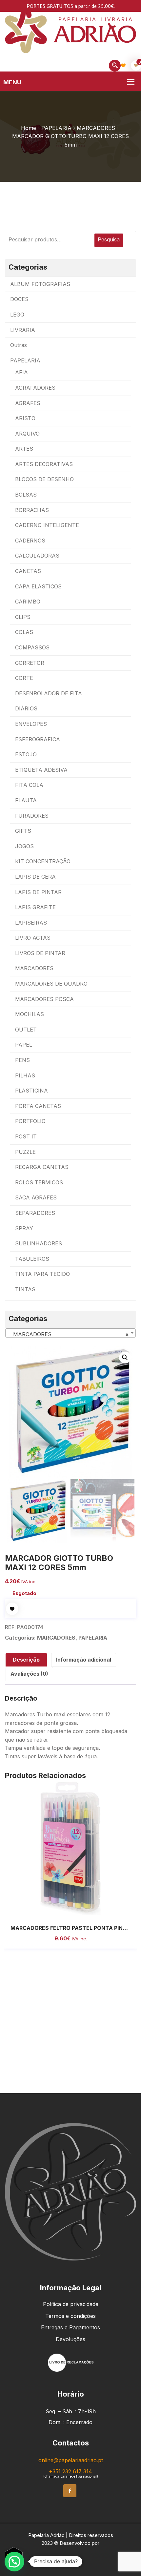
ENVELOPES (31, 724)
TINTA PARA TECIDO (42, 1274)
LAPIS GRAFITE (35, 907)
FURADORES (32, 816)
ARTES (24, 449)
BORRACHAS (32, 510)
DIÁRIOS (26, 708)
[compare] (92, 1909)
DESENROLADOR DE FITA (49, 693)
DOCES (19, 299)
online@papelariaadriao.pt (71, 2460)
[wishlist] (12, 1609)
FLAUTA (26, 800)
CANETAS (28, 571)
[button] (125, 1358)
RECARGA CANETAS (42, 1167)
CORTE (24, 678)
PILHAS (25, 1075)
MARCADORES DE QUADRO (51, 984)
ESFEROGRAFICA (38, 739)
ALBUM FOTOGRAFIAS (40, 284)
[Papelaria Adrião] (70, 29)
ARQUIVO (27, 434)
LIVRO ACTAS (33, 938)
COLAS (24, 632)
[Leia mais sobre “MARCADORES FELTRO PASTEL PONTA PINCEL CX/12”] (63, 1909)
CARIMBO (28, 602)
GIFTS (23, 831)
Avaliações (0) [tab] (29, 1674)
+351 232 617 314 (70, 2471)
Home (29, 128)
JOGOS (24, 846)
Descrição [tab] (26, 1660)
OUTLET (26, 1030)
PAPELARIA (56, 128)
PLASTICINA (31, 1091)
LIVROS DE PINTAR (40, 953)
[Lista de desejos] (123, 65)
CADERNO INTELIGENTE (47, 525)
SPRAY (24, 1228)
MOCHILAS (30, 1014)
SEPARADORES (35, 1213)
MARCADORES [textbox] (69, 1334)
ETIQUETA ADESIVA (41, 770)
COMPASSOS (32, 647)
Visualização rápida (78, 1909)
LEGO (17, 315)
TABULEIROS (32, 1259)
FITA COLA (29, 785)
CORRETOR (30, 663)
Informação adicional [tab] (84, 1660)
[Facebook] (70, 2491)
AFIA (21, 372)
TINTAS (25, 1289)
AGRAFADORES (35, 388)
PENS (22, 1060)
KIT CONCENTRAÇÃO (43, 861)
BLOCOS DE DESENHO (44, 479)
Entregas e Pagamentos (70, 2327)
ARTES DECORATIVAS (44, 464)
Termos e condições (70, 2316)
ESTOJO (26, 754)
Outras (19, 345)
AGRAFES (28, 403)
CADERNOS (30, 541)
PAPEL (24, 1045)
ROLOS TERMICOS (39, 1182)
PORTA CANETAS (38, 1106)
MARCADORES (96, 128)
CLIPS (23, 617)
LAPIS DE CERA (35, 877)
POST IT (26, 1136)
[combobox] (70, 1333)
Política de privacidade (71, 2304)
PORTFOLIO (30, 1121)
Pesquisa (109, 239)
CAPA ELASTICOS (38, 586)
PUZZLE (25, 1152)
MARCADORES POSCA (44, 999)
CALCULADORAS (37, 556)
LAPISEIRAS (31, 923)
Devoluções (70, 2339)
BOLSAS (26, 495)
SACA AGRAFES (36, 1197)
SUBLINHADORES (39, 1243)
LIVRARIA (23, 330)
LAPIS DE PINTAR (38, 892)
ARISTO (25, 418)
